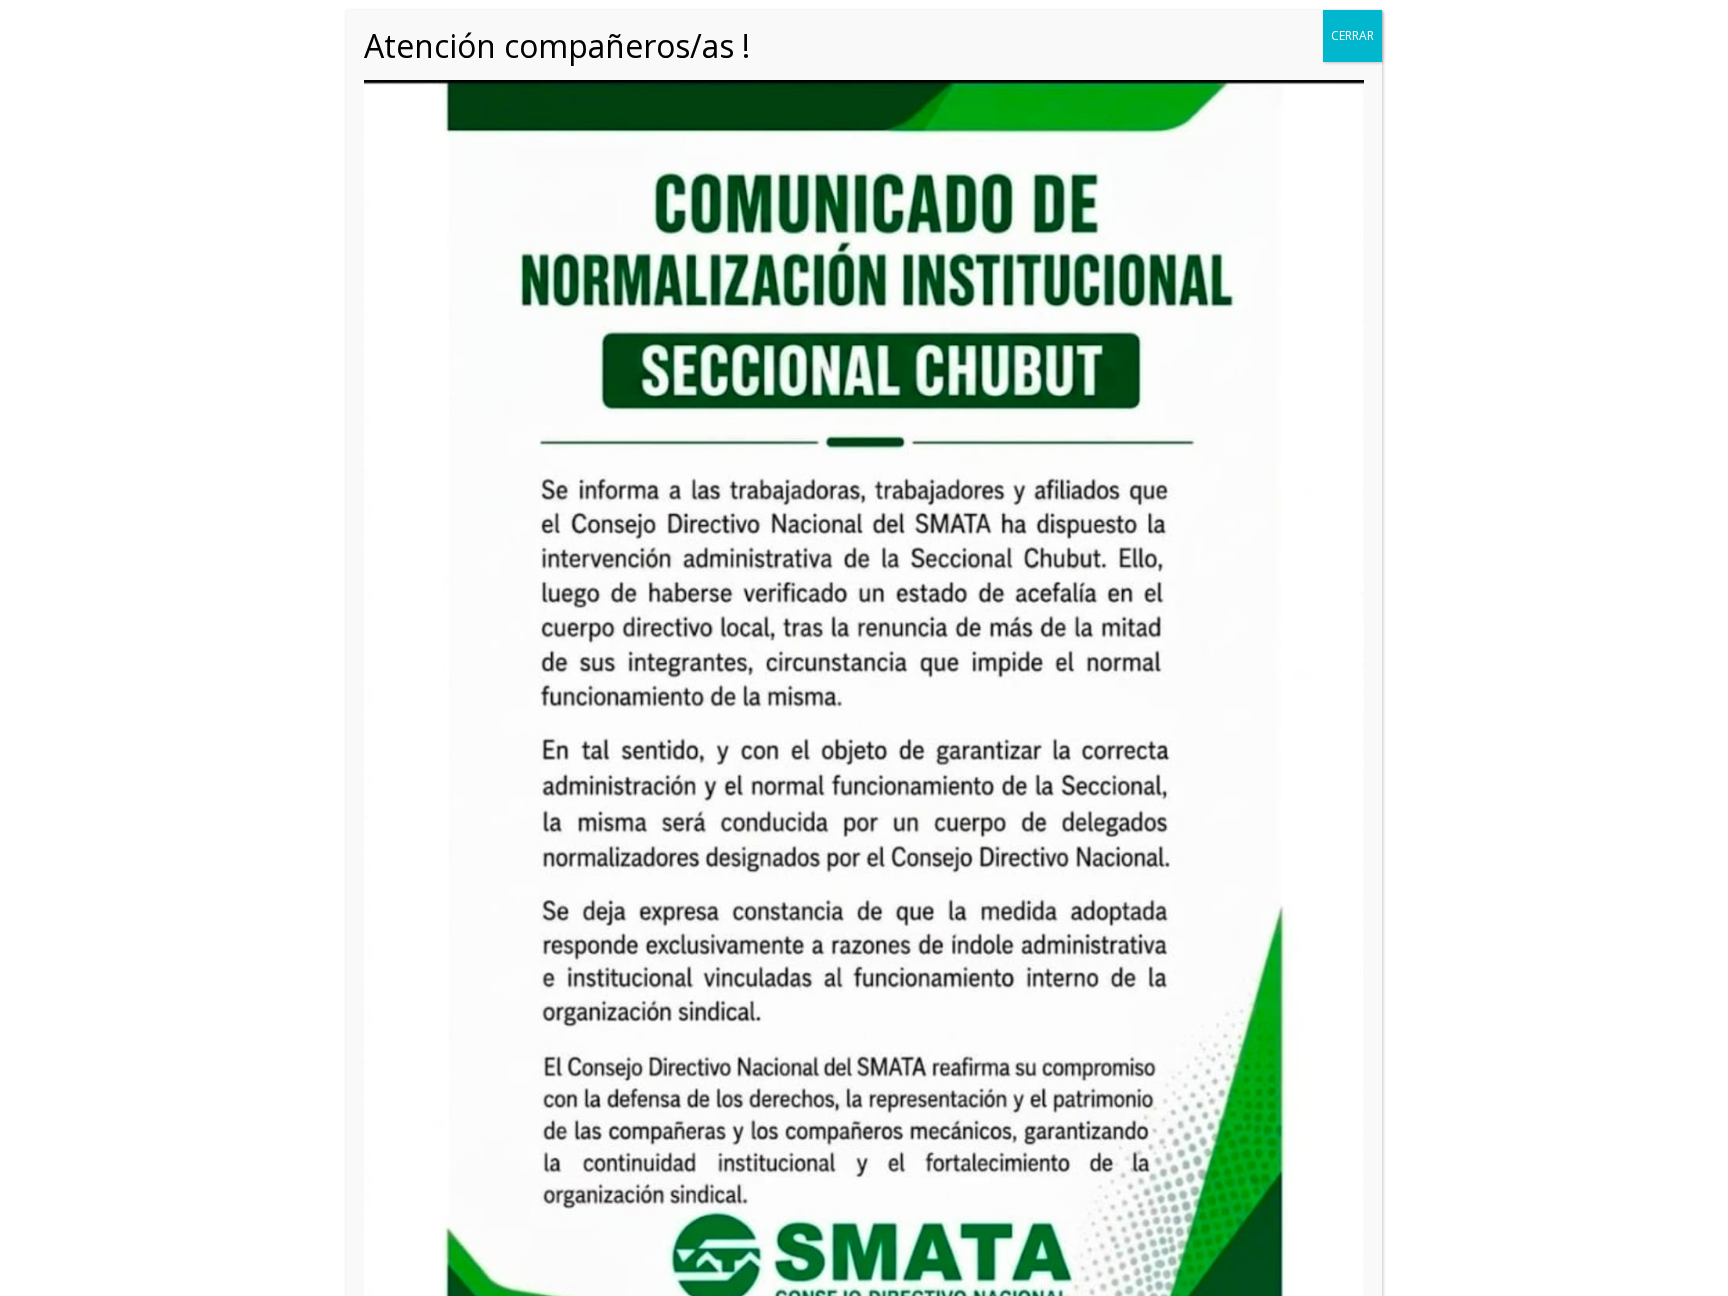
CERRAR (1352, 35)
